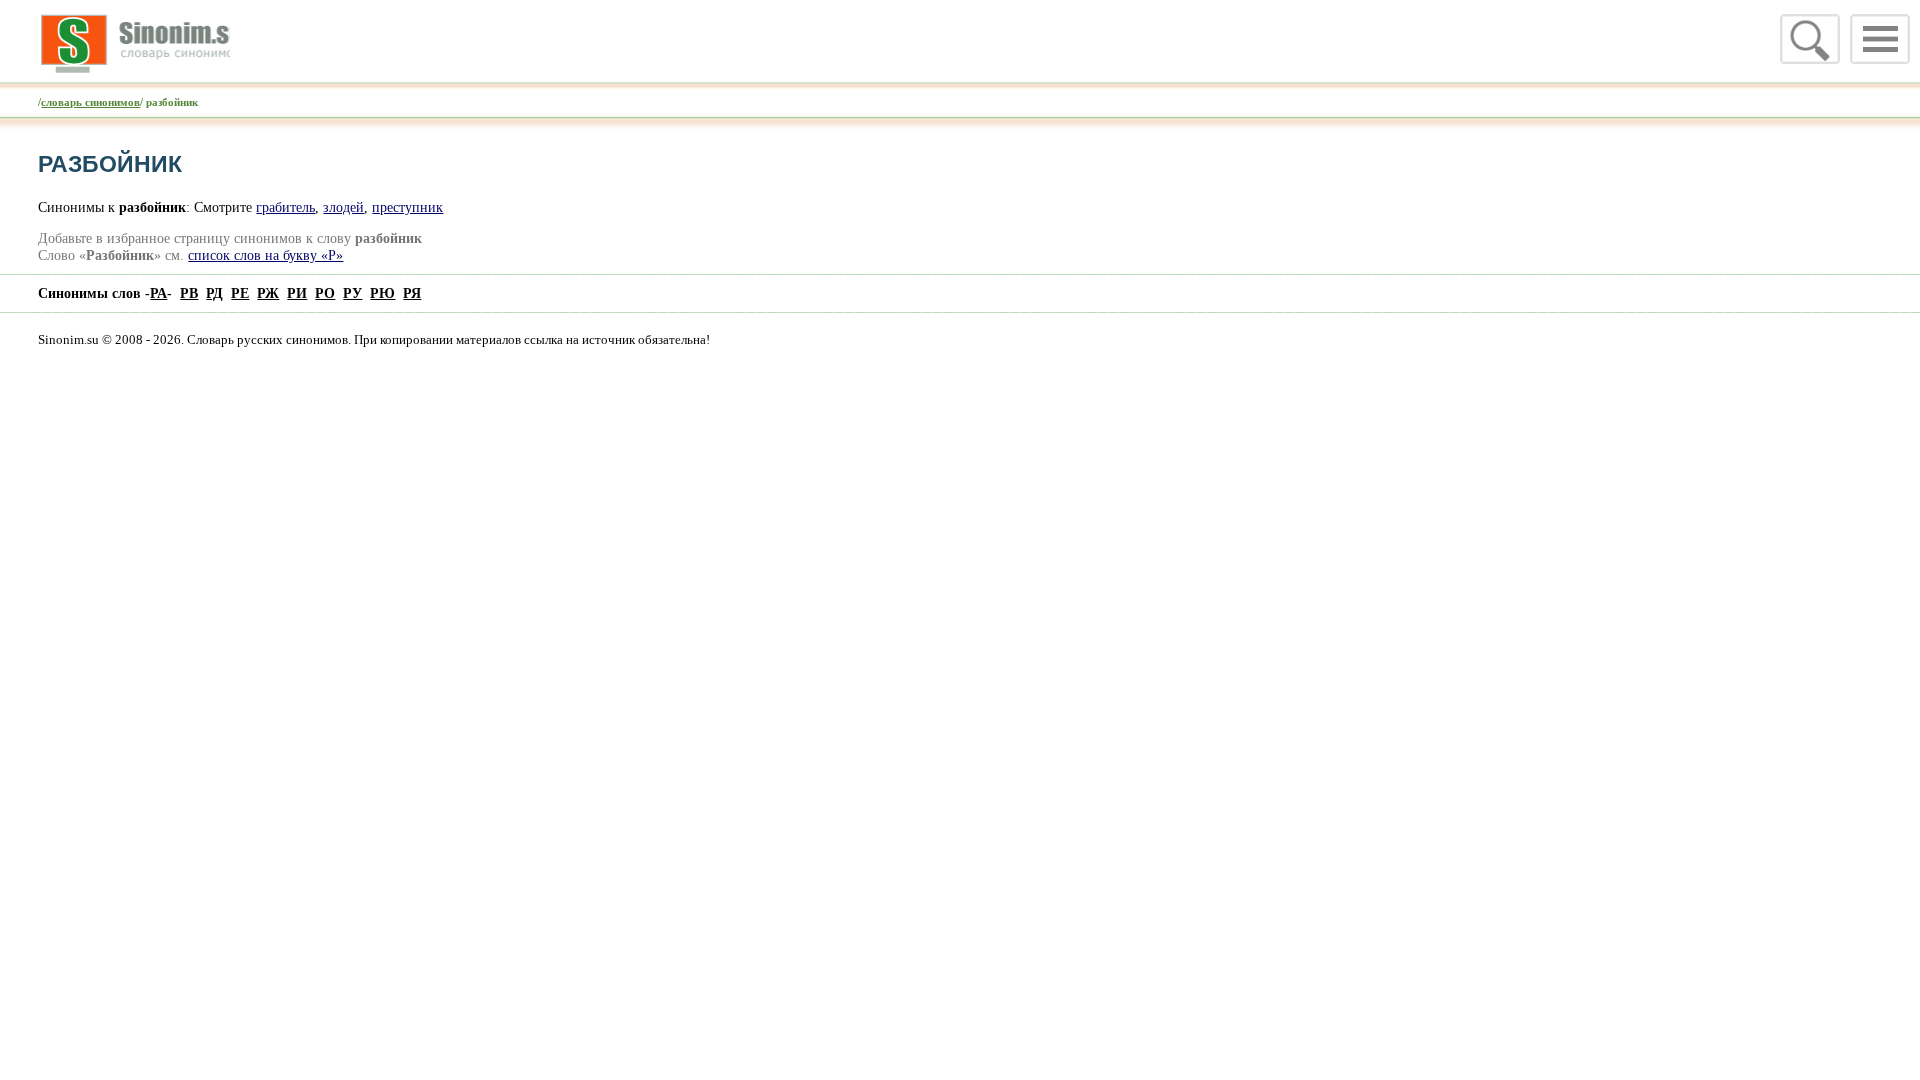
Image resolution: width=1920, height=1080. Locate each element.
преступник (407, 207)
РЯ (412, 293)
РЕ (240, 293)
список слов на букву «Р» (265, 255)
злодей (343, 207)
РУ (352, 293)
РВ (189, 293)
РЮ (382, 293)
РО (325, 293)
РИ (297, 293)
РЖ (268, 293)
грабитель (285, 207)
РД (214, 293)
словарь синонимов (90, 102)
